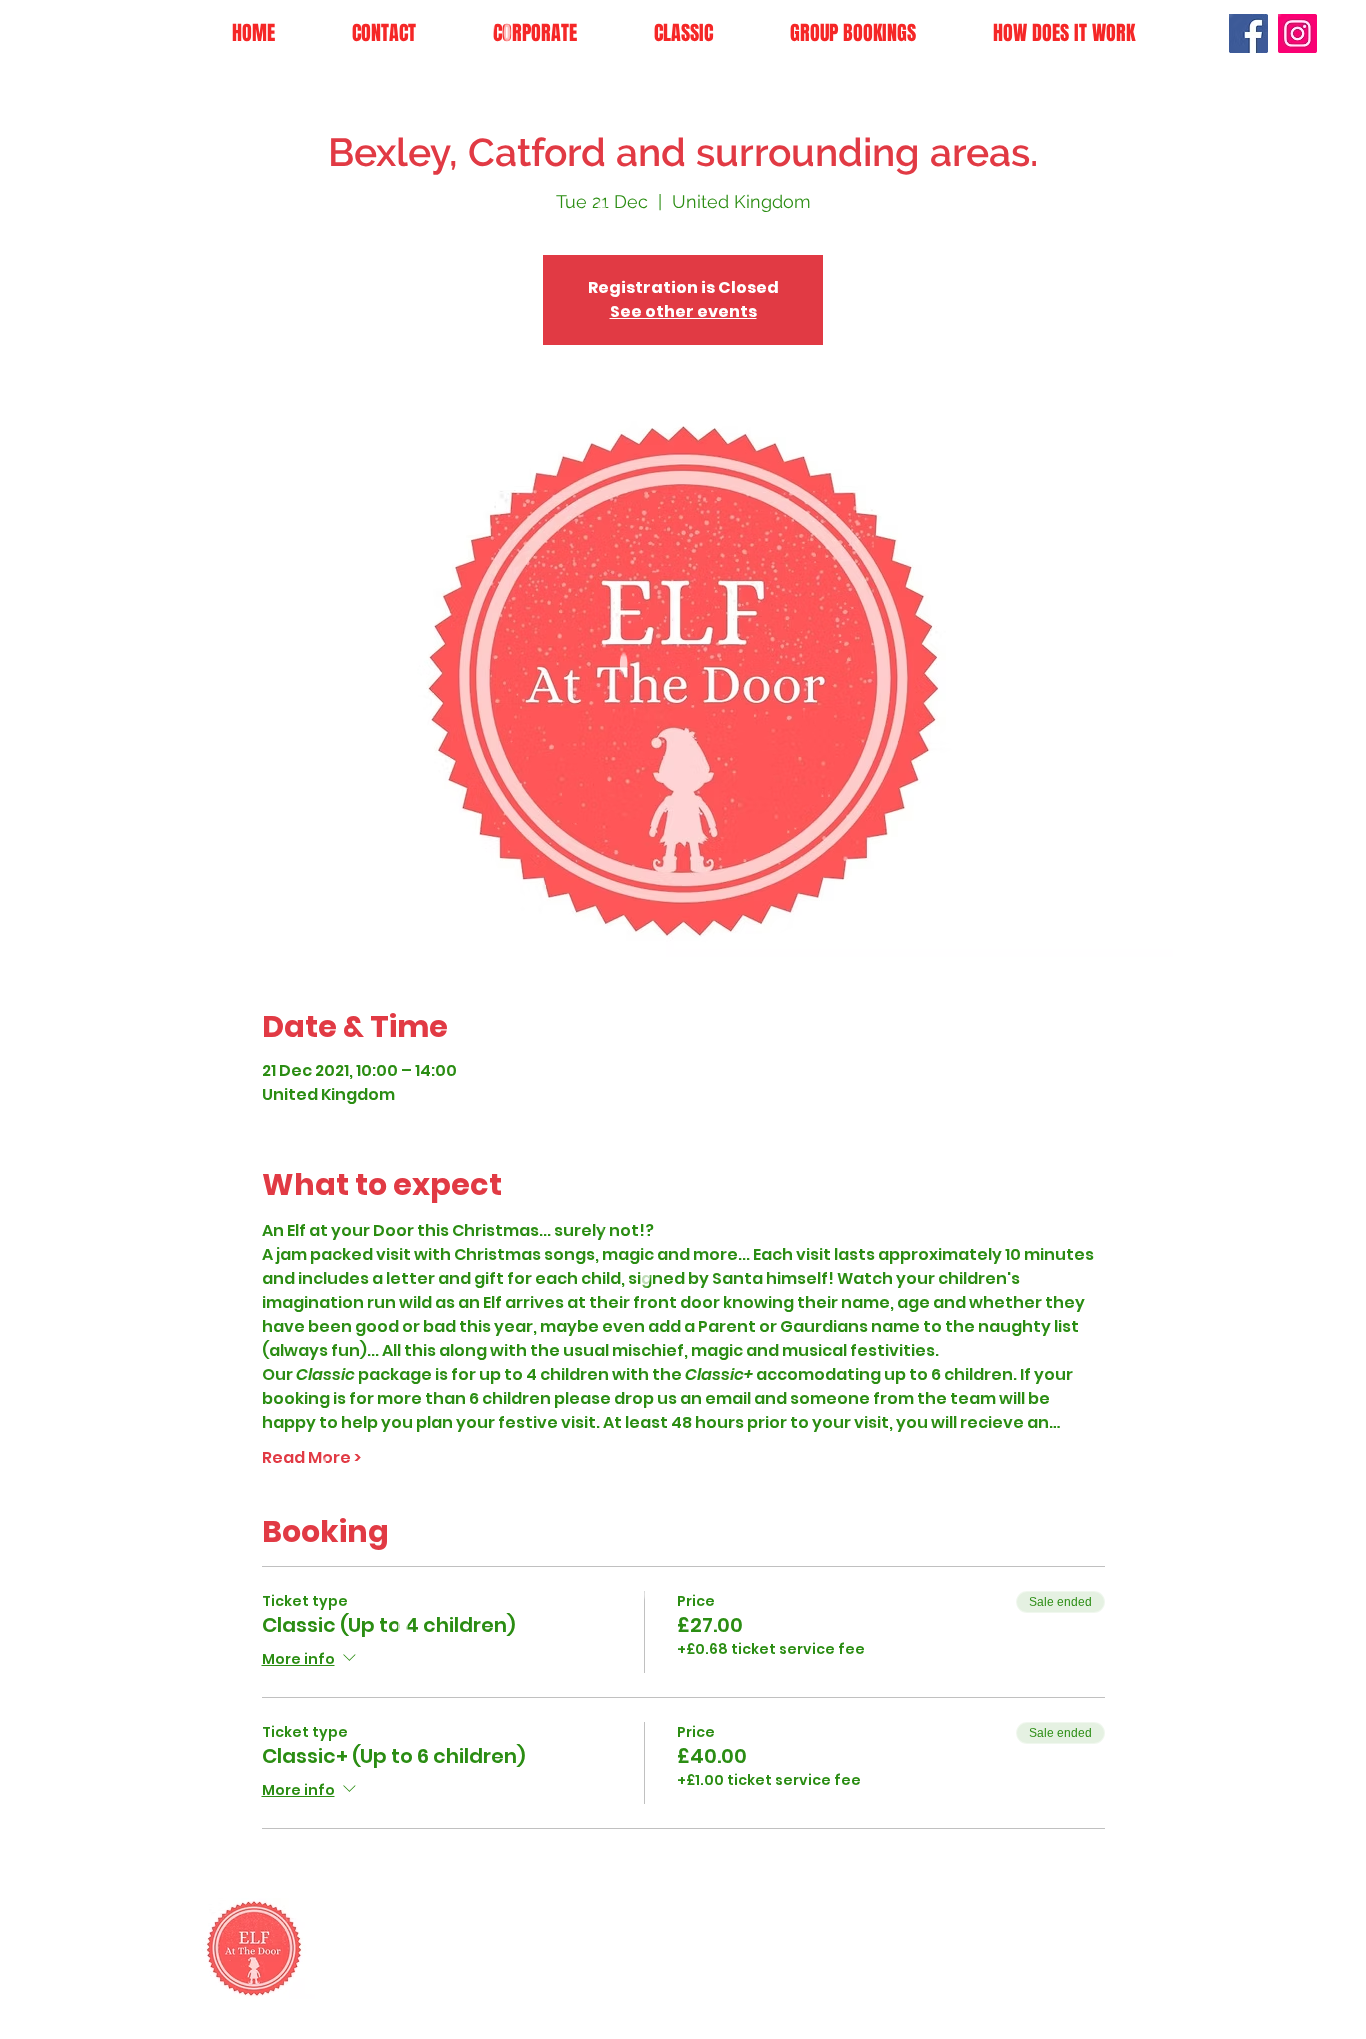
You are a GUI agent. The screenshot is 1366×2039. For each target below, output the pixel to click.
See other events (683, 311)
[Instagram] (1297, 33)
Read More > (311, 1458)
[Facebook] (1248, 33)
